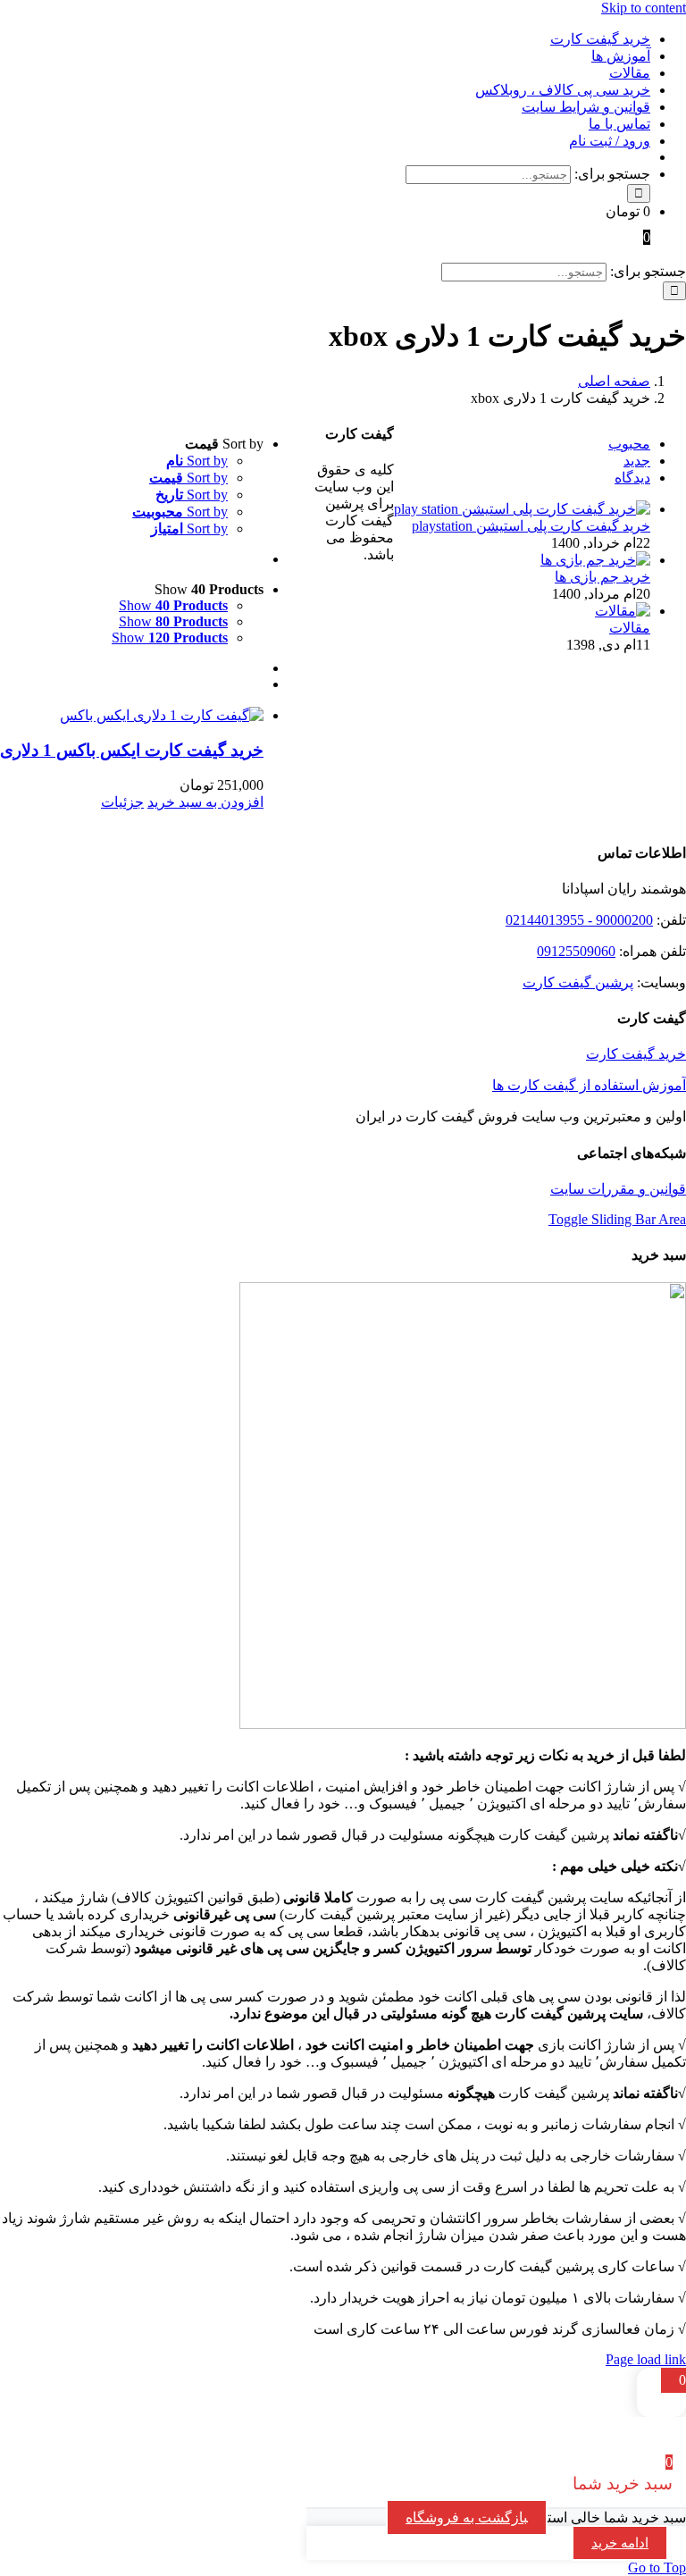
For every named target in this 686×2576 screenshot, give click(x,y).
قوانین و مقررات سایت (618, 1189)
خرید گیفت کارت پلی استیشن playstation (531, 526)
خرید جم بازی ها (602, 577)
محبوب (629, 444)
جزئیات (122, 802)
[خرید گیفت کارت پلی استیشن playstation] (522, 509)
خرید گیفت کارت (636, 1054)
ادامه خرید (620, 2543)
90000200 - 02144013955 (579, 920)
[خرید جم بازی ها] (595, 560)
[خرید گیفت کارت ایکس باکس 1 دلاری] (132, 715)
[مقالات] (623, 611)
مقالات (630, 628)
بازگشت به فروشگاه (467, 2517)
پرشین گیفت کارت (578, 982)
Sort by (197, 461)
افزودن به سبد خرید (205, 802)
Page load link (646, 2359)
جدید (637, 461)
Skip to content (644, 8)
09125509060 (576, 951)
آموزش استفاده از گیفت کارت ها (589, 1085)
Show (173, 605)
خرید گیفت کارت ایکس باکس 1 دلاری (132, 750)
